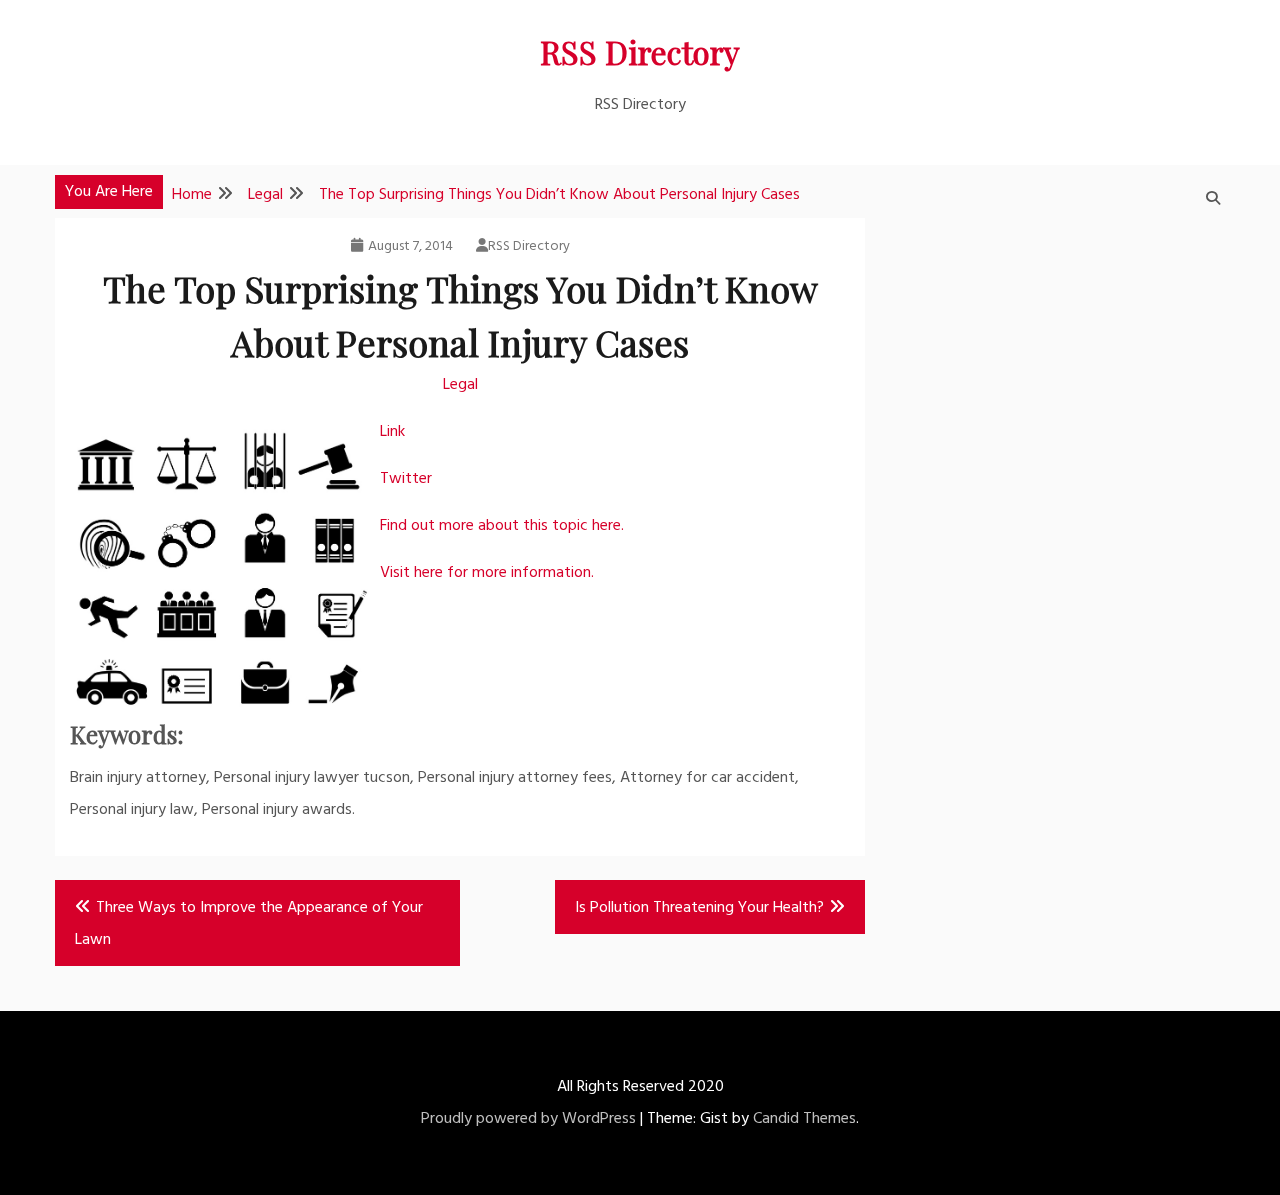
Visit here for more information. (487, 573)
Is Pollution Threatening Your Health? (699, 908)
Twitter (406, 479)
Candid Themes (804, 1119)
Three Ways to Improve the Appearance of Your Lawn (249, 924)
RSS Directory (640, 51)
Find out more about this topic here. (502, 526)
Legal (460, 385)
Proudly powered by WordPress (528, 1119)
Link (392, 432)
